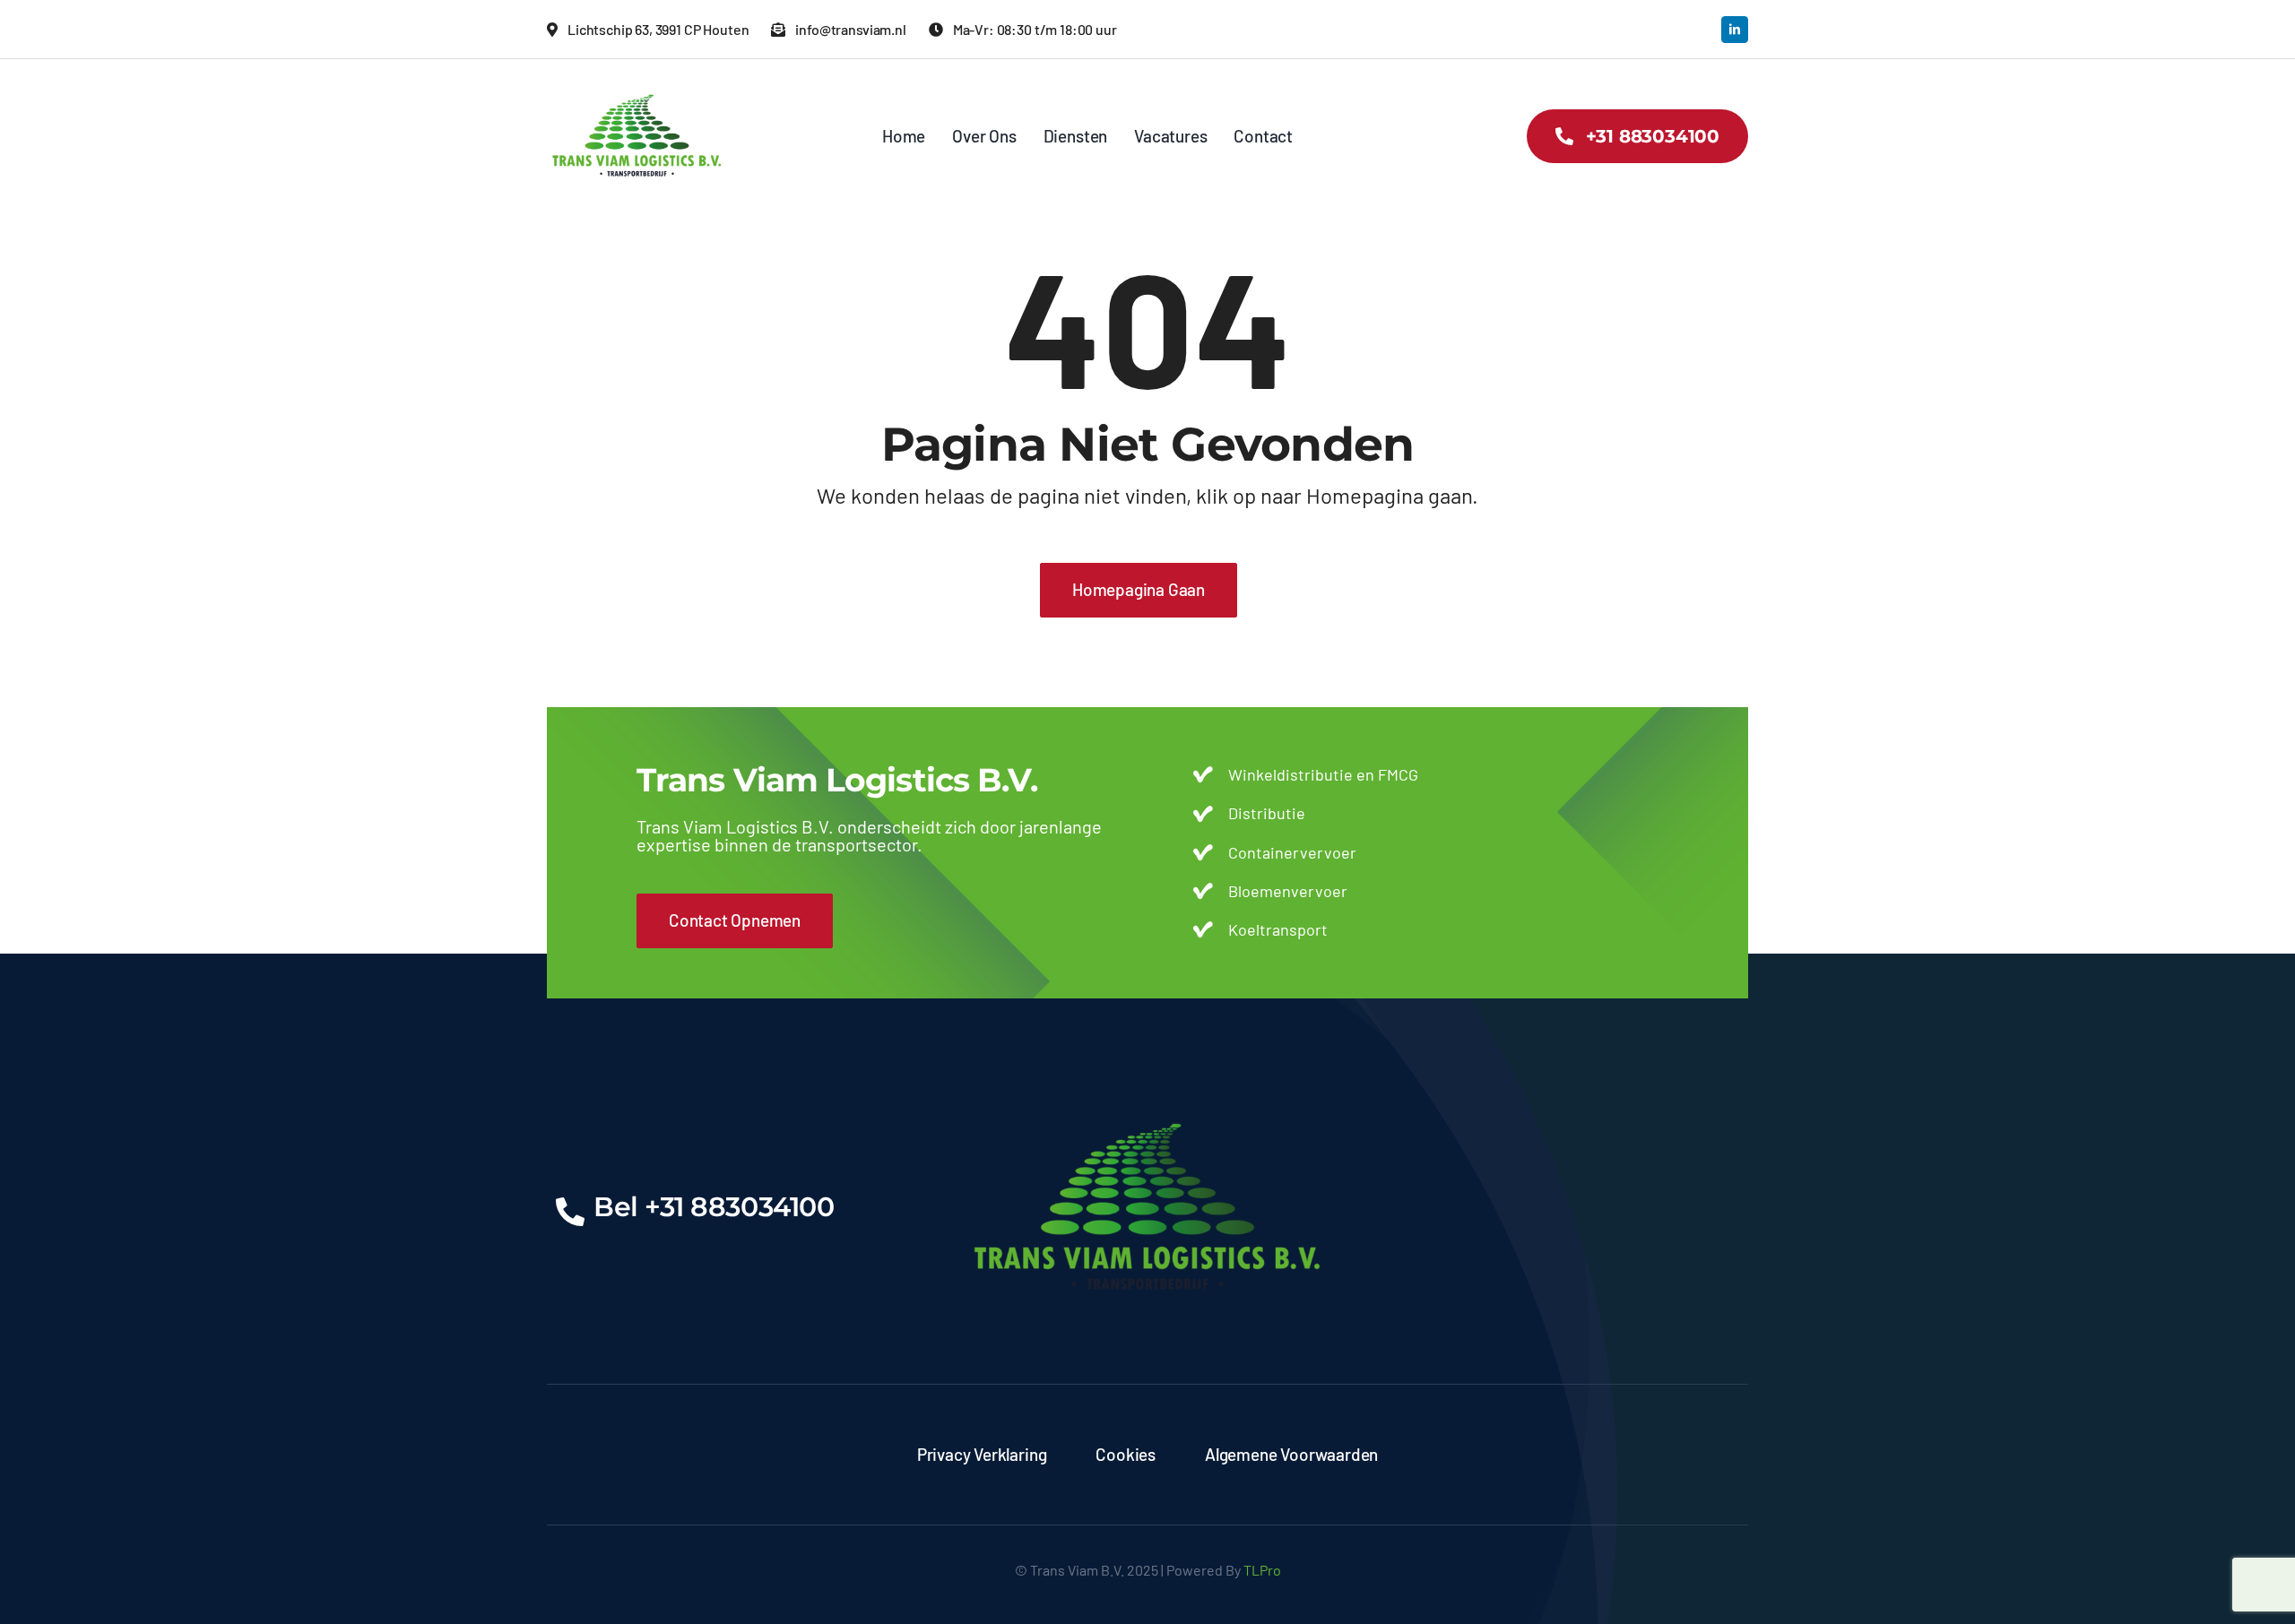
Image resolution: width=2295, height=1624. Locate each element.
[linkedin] (1735, 30)
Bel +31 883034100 (714, 1207)
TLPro (1262, 1570)
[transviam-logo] (637, 85)
